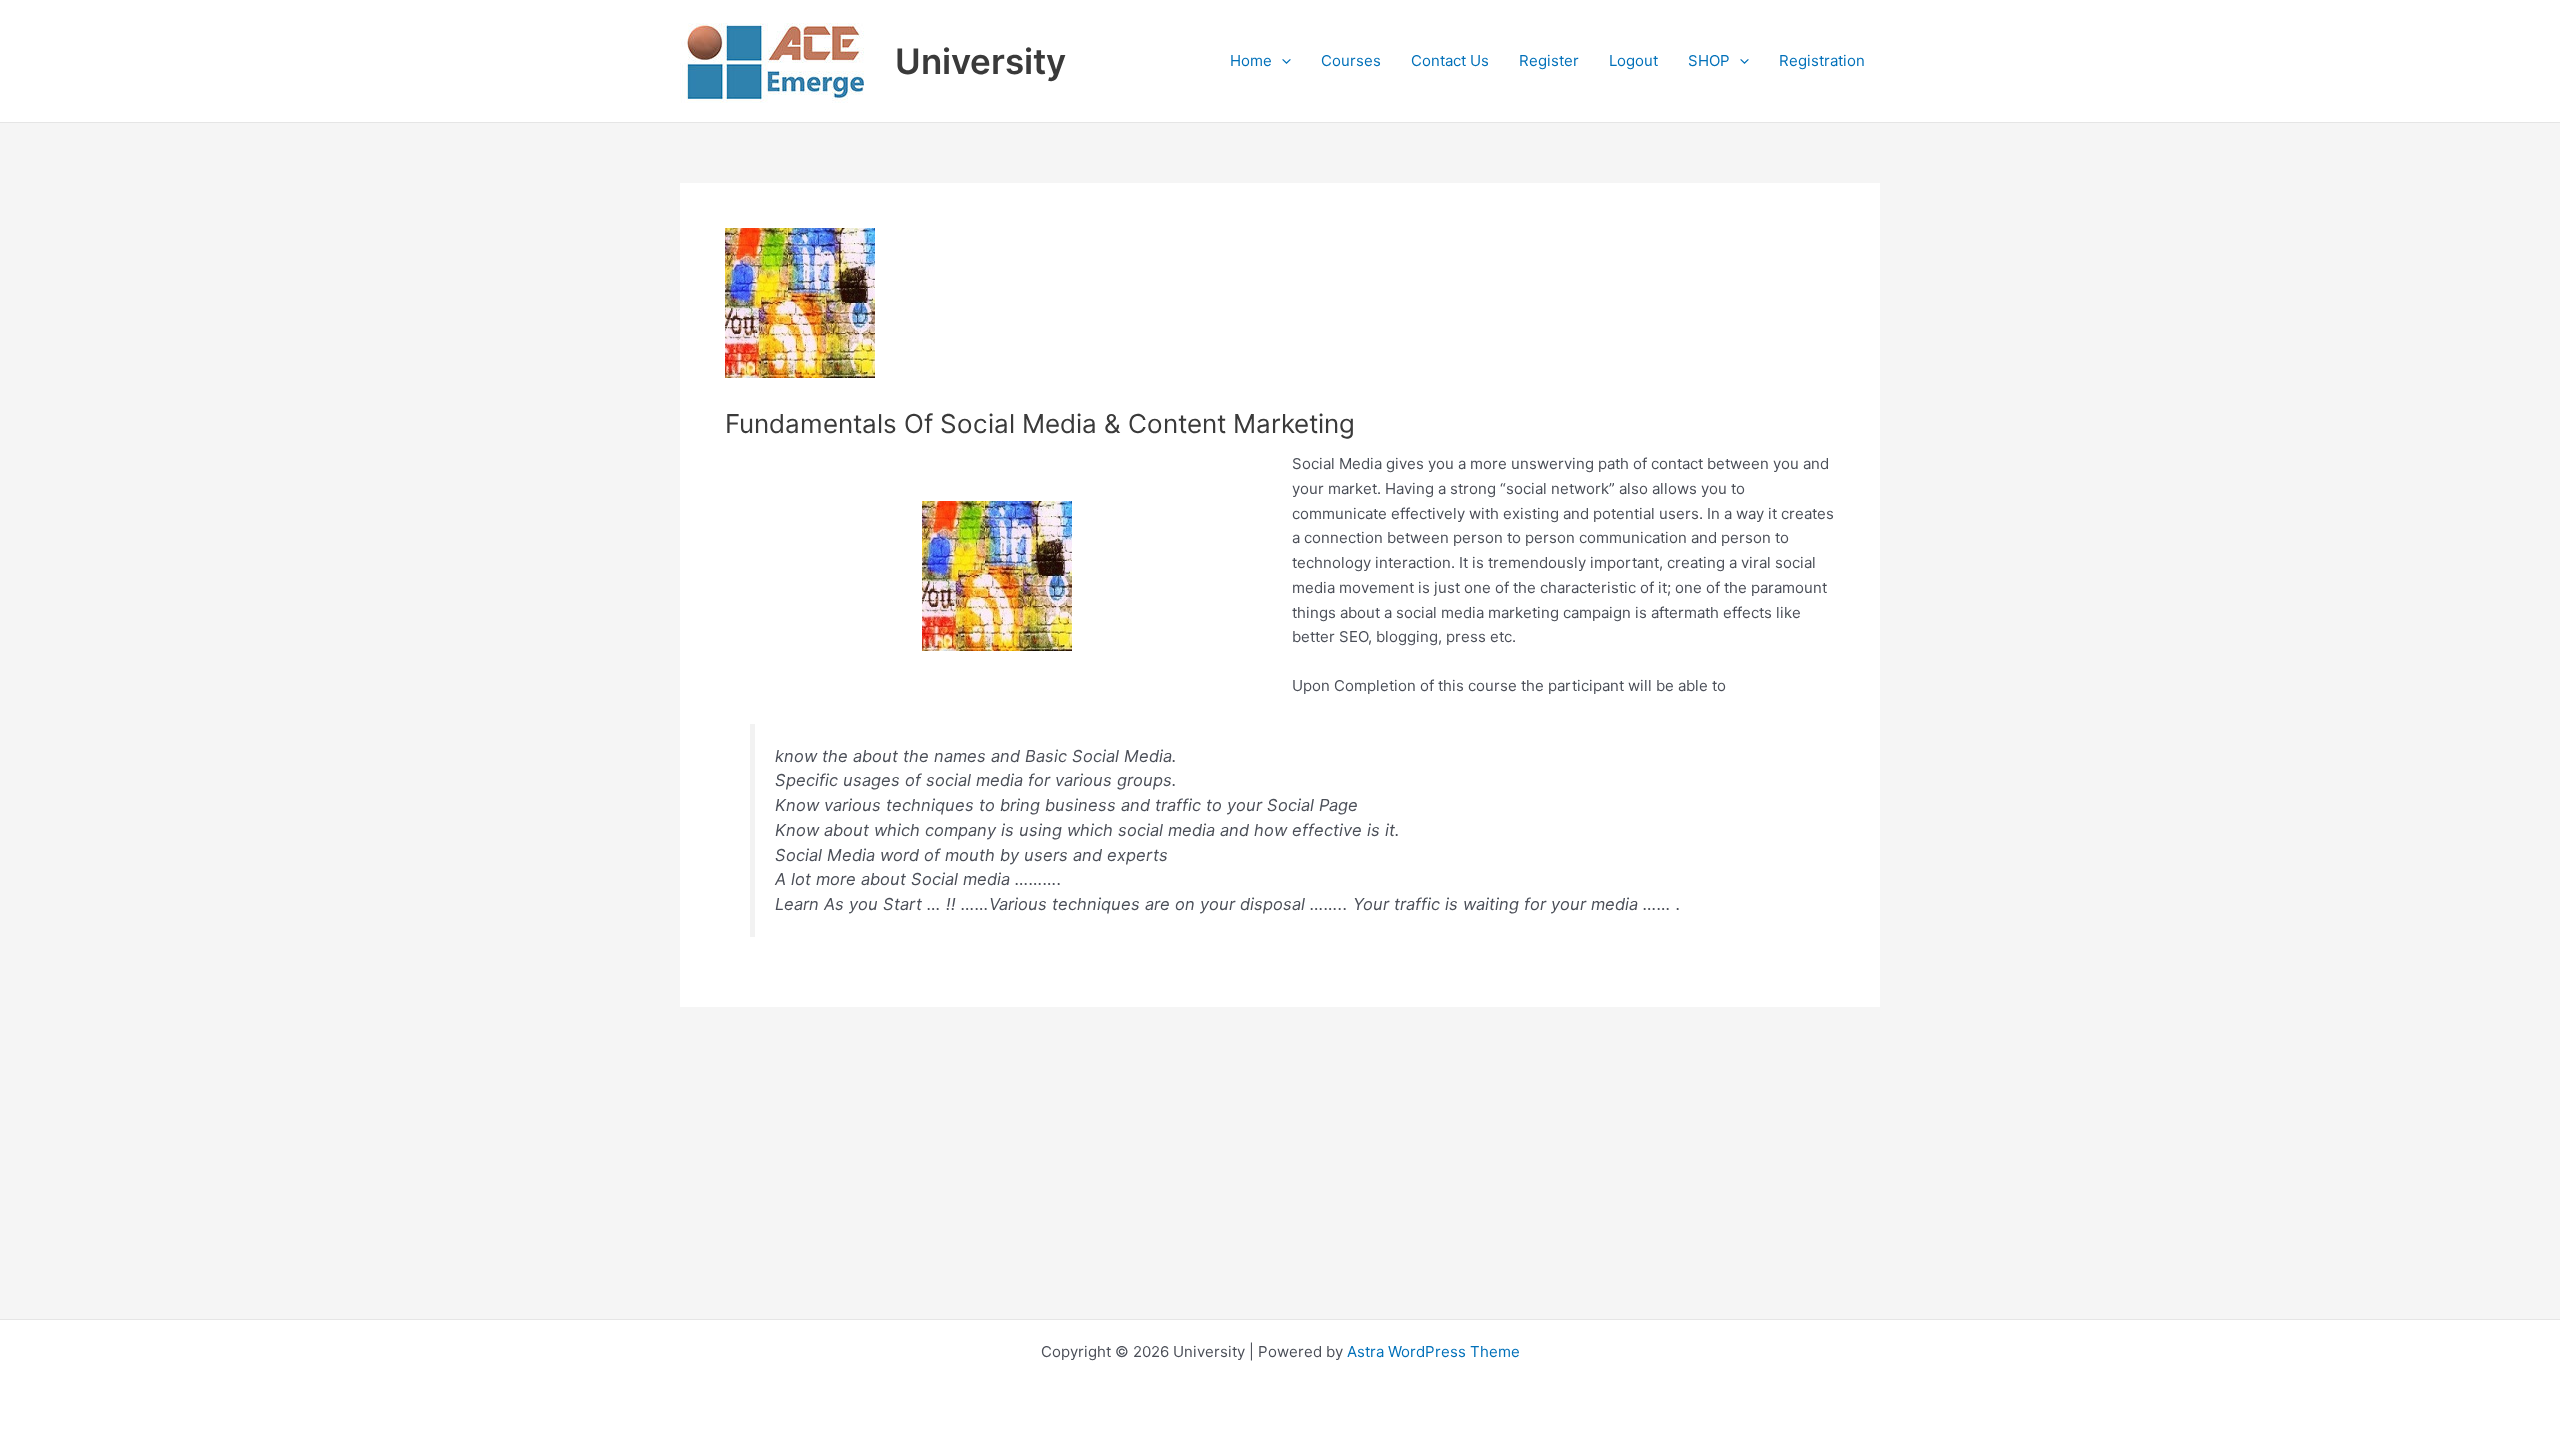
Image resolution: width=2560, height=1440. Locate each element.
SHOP (1709, 60)
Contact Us (1450, 60)
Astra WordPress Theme (1433, 1351)
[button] (1281, 61)
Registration (1822, 60)
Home (1251, 60)
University (980, 61)
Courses (1351, 60)
